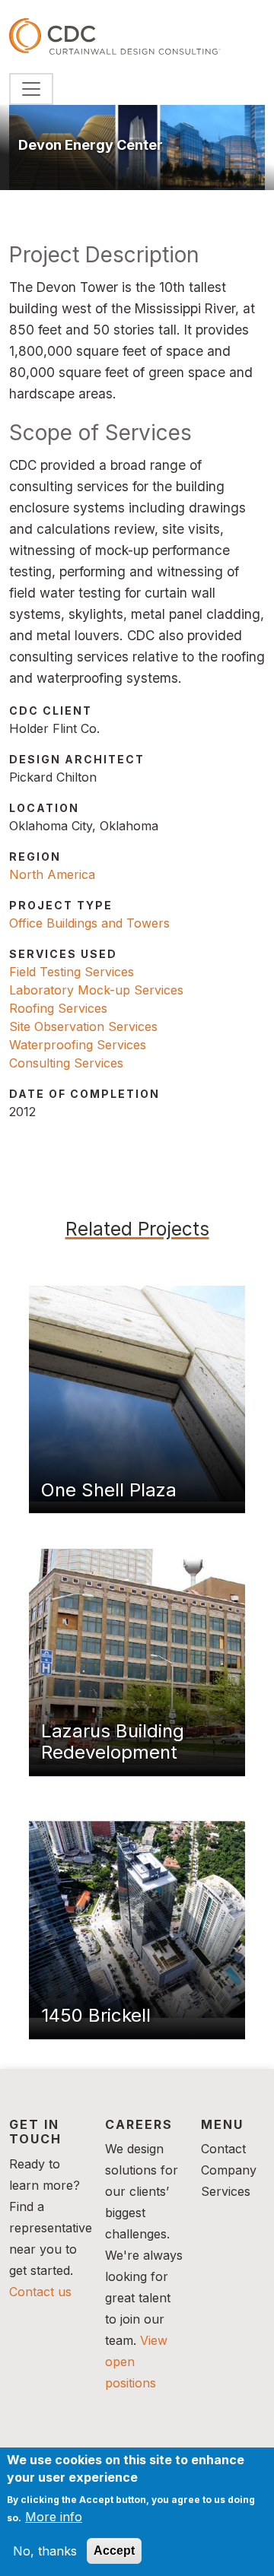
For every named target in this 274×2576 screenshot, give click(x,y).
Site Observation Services (83, 1026)
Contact (223, 2149)
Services (226, 2191)
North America (52, 874)
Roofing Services (58, 1008)
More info (54, 2517)
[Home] (115, 36)
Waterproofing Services (78, 1045)
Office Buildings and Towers (89, 923)
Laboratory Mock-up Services (96, 990)
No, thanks (45, 2551)
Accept (114, 2551)
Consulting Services (66, 1063)
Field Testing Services (72, 972)
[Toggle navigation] (31, 89)
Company (229, 2170)
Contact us (40, 2292)
